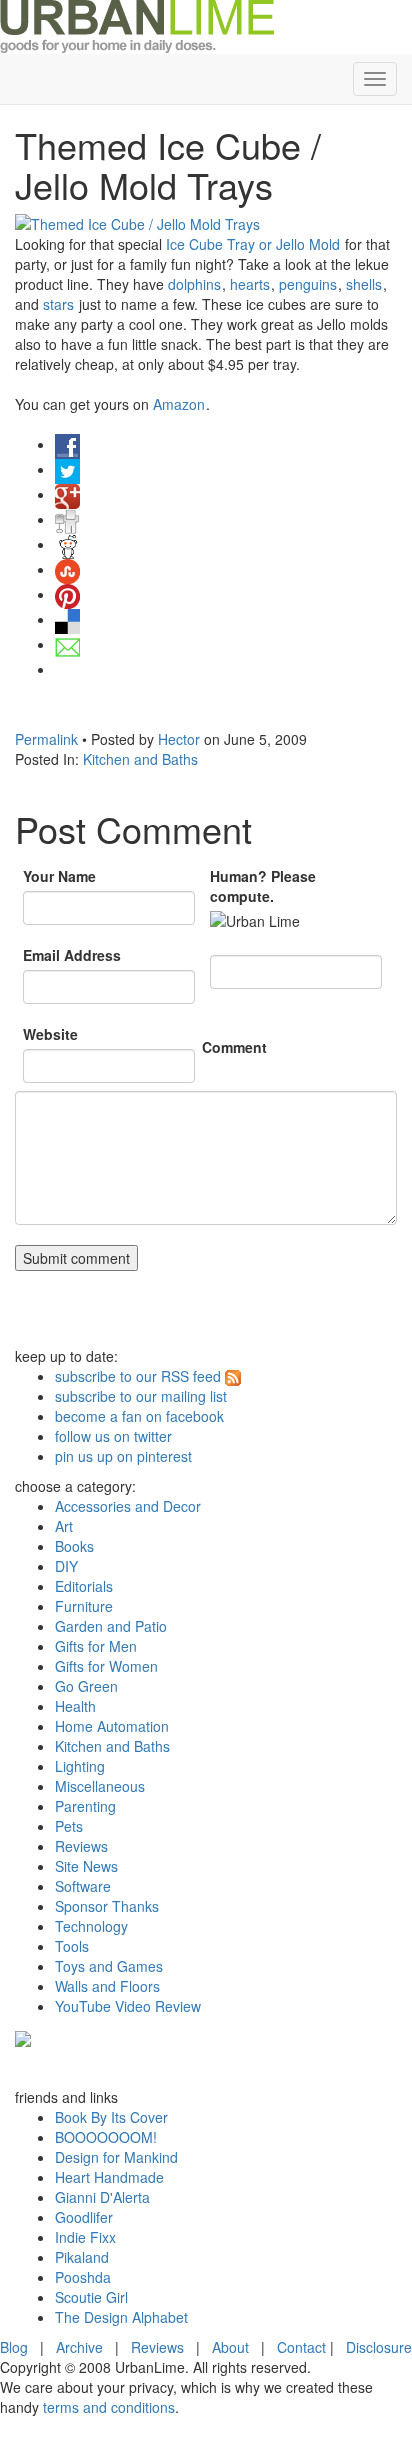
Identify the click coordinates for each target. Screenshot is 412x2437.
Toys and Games (109, 1966)
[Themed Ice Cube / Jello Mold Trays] (206, 224)
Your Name (59, 876)
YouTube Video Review (128, 2006)
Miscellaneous (100, 1786)
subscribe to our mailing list (141, 1396)
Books (74, 1546)
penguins (308, 284)
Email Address (72, 955)
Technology (91, 1926)
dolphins (194, 284)
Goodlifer (84, 2217)
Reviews (81, 1846)
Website (50, 1034)
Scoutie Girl (91, 2297)
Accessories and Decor (128, 1506)
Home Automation (112, 1726)
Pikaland (82, 2257)
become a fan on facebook (139, 1416)
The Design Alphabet (121, 2317)
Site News (86, 1866)
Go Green (86, 1686)
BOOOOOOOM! (106, 2137)
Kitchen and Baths (140, 759)
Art (64, 1526)
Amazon (179, 404)
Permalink (46, 739)
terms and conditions (109, 2407)
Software (83, 1886)
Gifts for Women (106, 1666)
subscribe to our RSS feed (138, 1376)
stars (58, 304)
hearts (250, 284)
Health (75, 1706)
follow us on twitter (113, 1436)
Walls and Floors (107, 1986)
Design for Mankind (116, 2157)
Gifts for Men (96, 1646)
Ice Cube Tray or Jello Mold (253, 244)
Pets (69, 1826)
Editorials (84, 1586)
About (230, 2347)
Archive (79, 2347)
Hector (179, 739)
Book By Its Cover (111, 2117)
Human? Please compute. (263, 886)
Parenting (85, 1806)
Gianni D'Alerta (102, 2197)
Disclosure (379, 2347)
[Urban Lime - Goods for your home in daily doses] (137, 25)
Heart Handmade (109, 2177)
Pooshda (83, 2277)
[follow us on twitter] (23, 2036)
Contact (301, 2347)
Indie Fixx (85, 2237)
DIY (66, 1566)
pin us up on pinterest (123, 1456)
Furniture (84, 1606)
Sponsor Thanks (107, 1906)
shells (364, 284)
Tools (72, 1946)
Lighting (80, 1766)
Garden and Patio (111, 1626)
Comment (234, 1047)
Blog (14, 2347)
